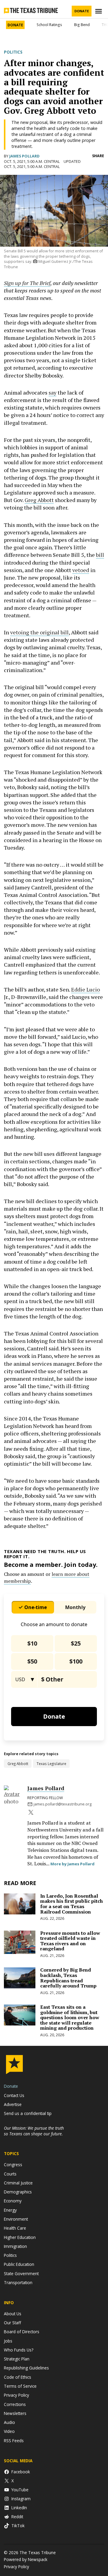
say (52, 392)
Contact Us (14, 2095)
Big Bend (82, 25)
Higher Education (20, 2237)
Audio (9, 2422)
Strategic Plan (17, 2359)
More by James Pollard (72, 1864)
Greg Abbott (39, 500)
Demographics (18, 2192)
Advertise (13, 2104)
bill (100, 555)
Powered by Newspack (26, 2559)
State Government (21, 2273)
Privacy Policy (16, 2395)
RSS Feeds (14, 2441)
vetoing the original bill (39, 632)
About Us (13, 2314)
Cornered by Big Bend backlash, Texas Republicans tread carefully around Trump (68, 1978)
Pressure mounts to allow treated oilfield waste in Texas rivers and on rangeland (70, 1941)
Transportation (18, 2282)
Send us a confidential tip (28, 2113)
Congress (13, 2165)
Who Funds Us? (19, 2350)
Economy (13, 2201)
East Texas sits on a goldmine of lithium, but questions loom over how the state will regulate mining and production (70, 2017)
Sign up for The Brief (27, 283)
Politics (13, 52)
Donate (82, 11)
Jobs (8, 2341)
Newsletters (15, 2413)
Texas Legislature (51, 1764)
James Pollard (24, 156)
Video (9, 2431)
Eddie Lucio (85, 989)
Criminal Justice (18, 2183)
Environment (16, 2219)
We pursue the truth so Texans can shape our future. (34, 2131)
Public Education (19, 2264)
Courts (10, 2174)
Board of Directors (22, 2332)
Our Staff (12, 2323)
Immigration (15, 2246)
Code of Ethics (18, 2377)
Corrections (15, 2404)
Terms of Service (20, 2386)
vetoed (81, 570)
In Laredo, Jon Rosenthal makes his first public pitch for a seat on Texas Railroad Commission (72, 1904)
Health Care (15, 2228)
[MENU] (99, 11)
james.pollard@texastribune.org (63, 1804)
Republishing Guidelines (26, 2368)
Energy (10, 2210)
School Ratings (49, 25)
